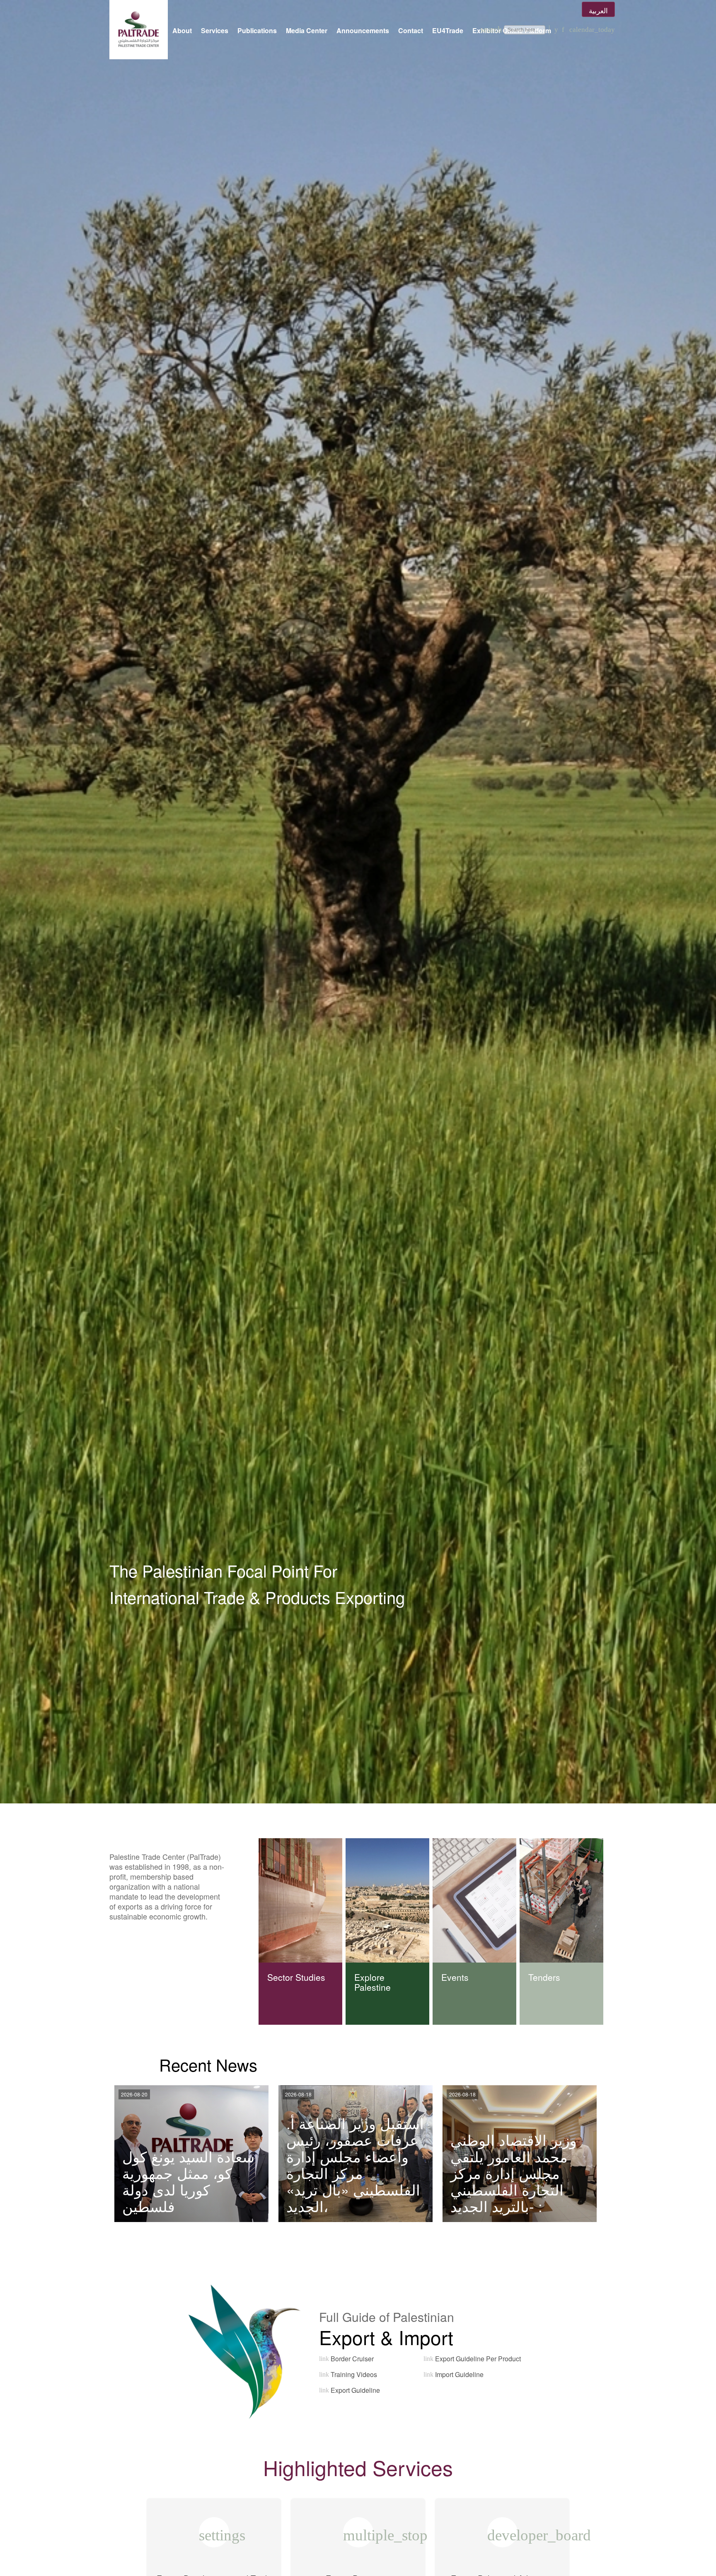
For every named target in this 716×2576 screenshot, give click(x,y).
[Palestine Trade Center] (139, 30)
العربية (598, 10)
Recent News (208, 2064)
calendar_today (592, 30)
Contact (411, 30)
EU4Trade (448, 30)
